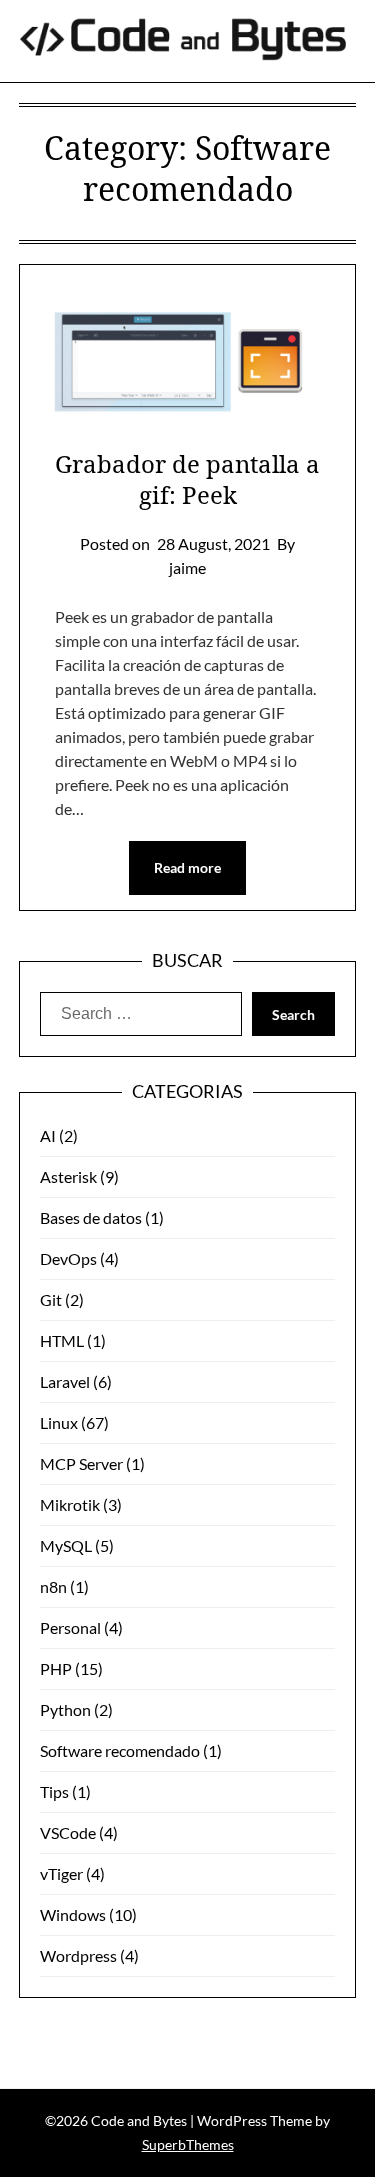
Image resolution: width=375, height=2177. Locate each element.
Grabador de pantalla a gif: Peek (187, 479)
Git (51, 1299)
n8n (53, 1586)
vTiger (61, 1873)
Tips (54, 1791)
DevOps (68, 1258)
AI (48, 1135)
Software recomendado (120, 1750)
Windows (73, 1914)
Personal (70, 1627)
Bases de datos (91, 1217)
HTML (62, 1340)
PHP (56, 1668)
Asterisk (68, 1176)
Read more (187, 867)
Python (65, 1709)
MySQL (66, 1545)
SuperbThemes (188, 2144)
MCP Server (81, 1463)
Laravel (65, 1381)
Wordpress (78, 1955)
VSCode (68, 1832)
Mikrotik (70, 1504)
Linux (59, 1422)
